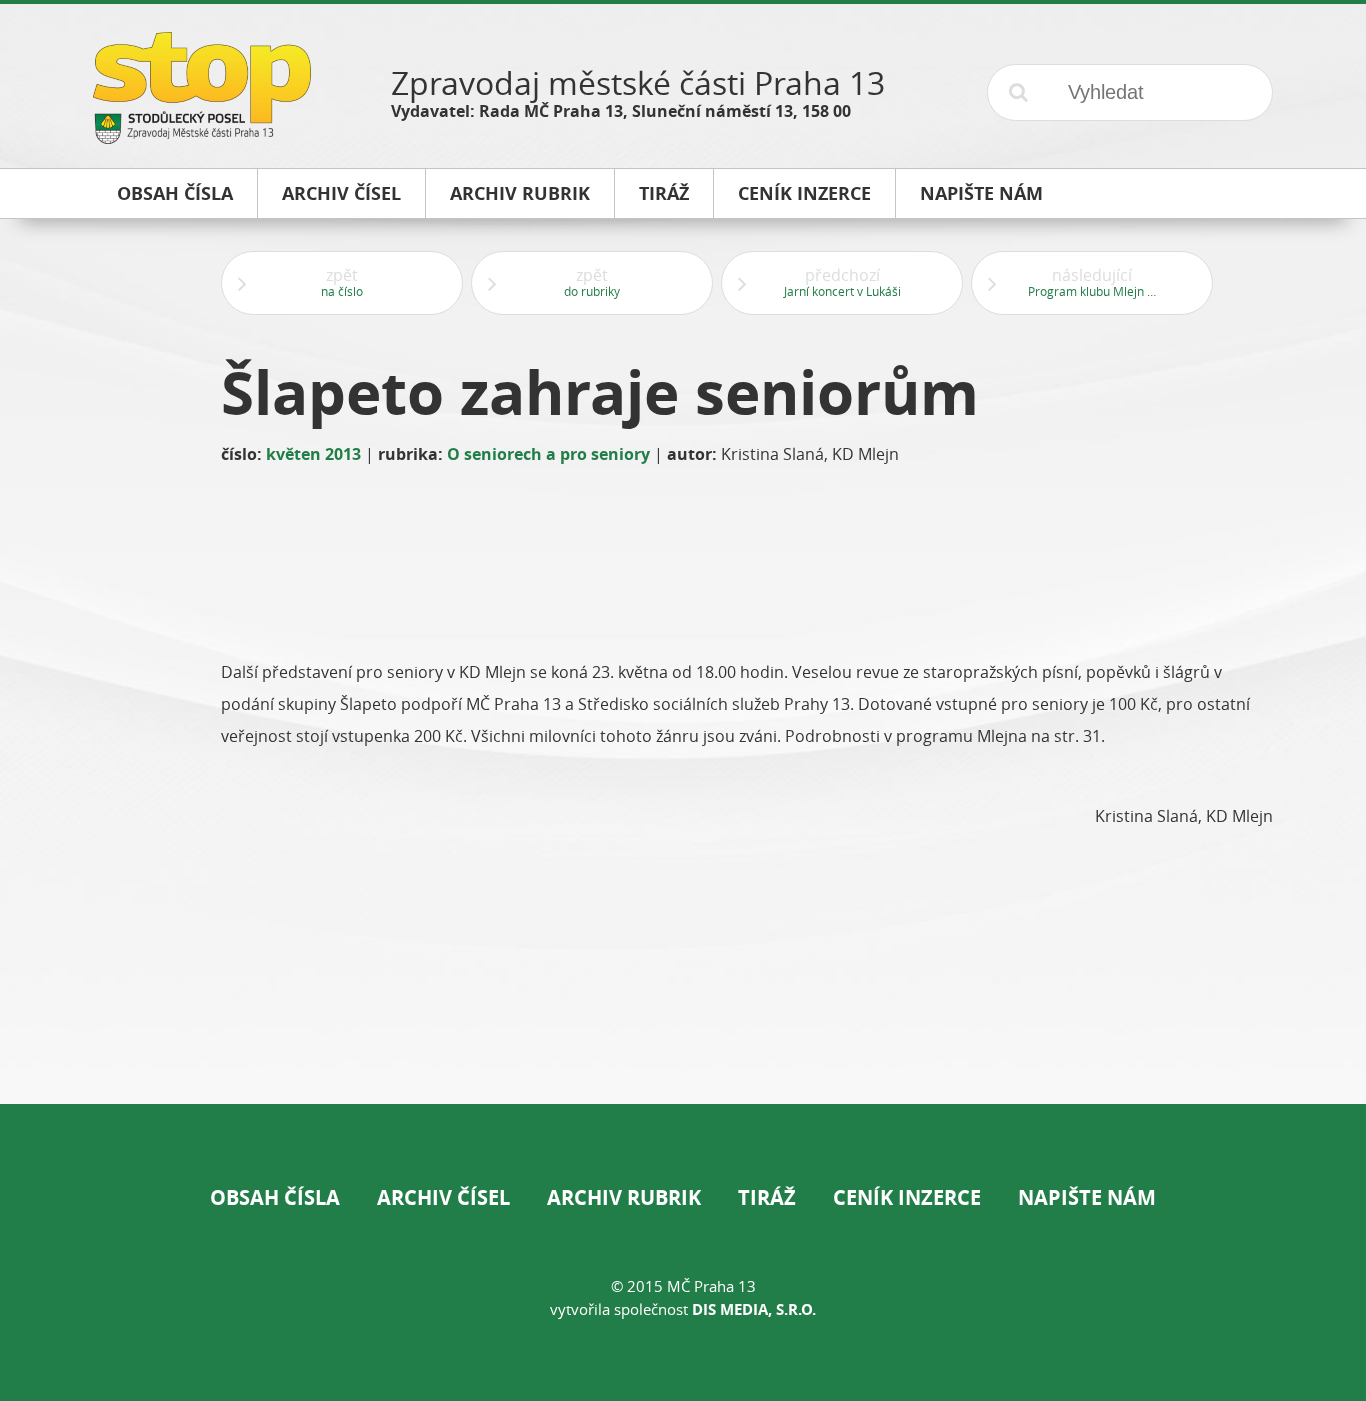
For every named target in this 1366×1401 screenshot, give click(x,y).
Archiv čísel (443, 1197)
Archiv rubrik (624, 1197)
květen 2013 (313, 454)
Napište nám (1087, 1197)
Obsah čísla (275, 1197)
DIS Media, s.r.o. (754, 1309)
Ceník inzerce (907, 1197)
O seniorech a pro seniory (548, 454)
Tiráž (767, 1197)
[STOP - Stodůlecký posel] (202, 136)
